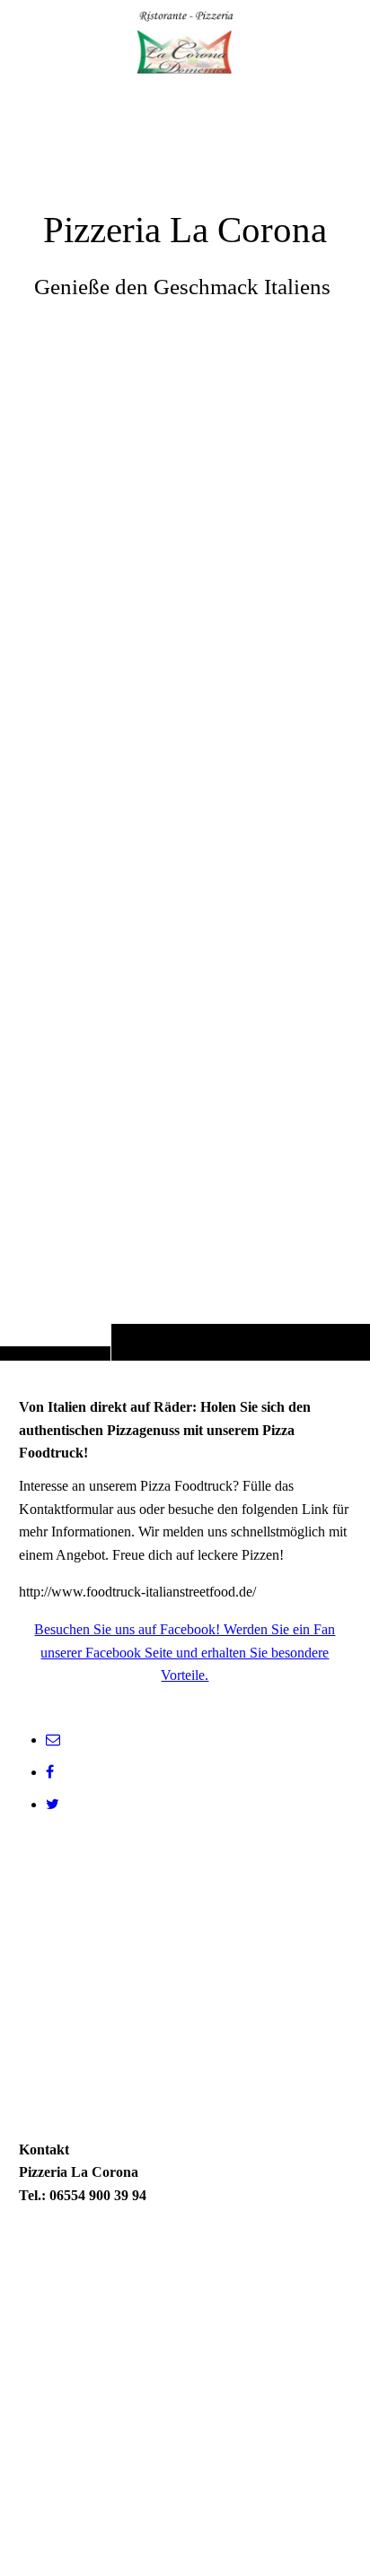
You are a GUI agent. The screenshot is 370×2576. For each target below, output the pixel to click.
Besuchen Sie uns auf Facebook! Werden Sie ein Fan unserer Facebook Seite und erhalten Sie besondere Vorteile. (185, 1652)
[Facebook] (50, 1772)
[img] (185, 716)
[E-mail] (53, 1740)
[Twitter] (53, 1804)
